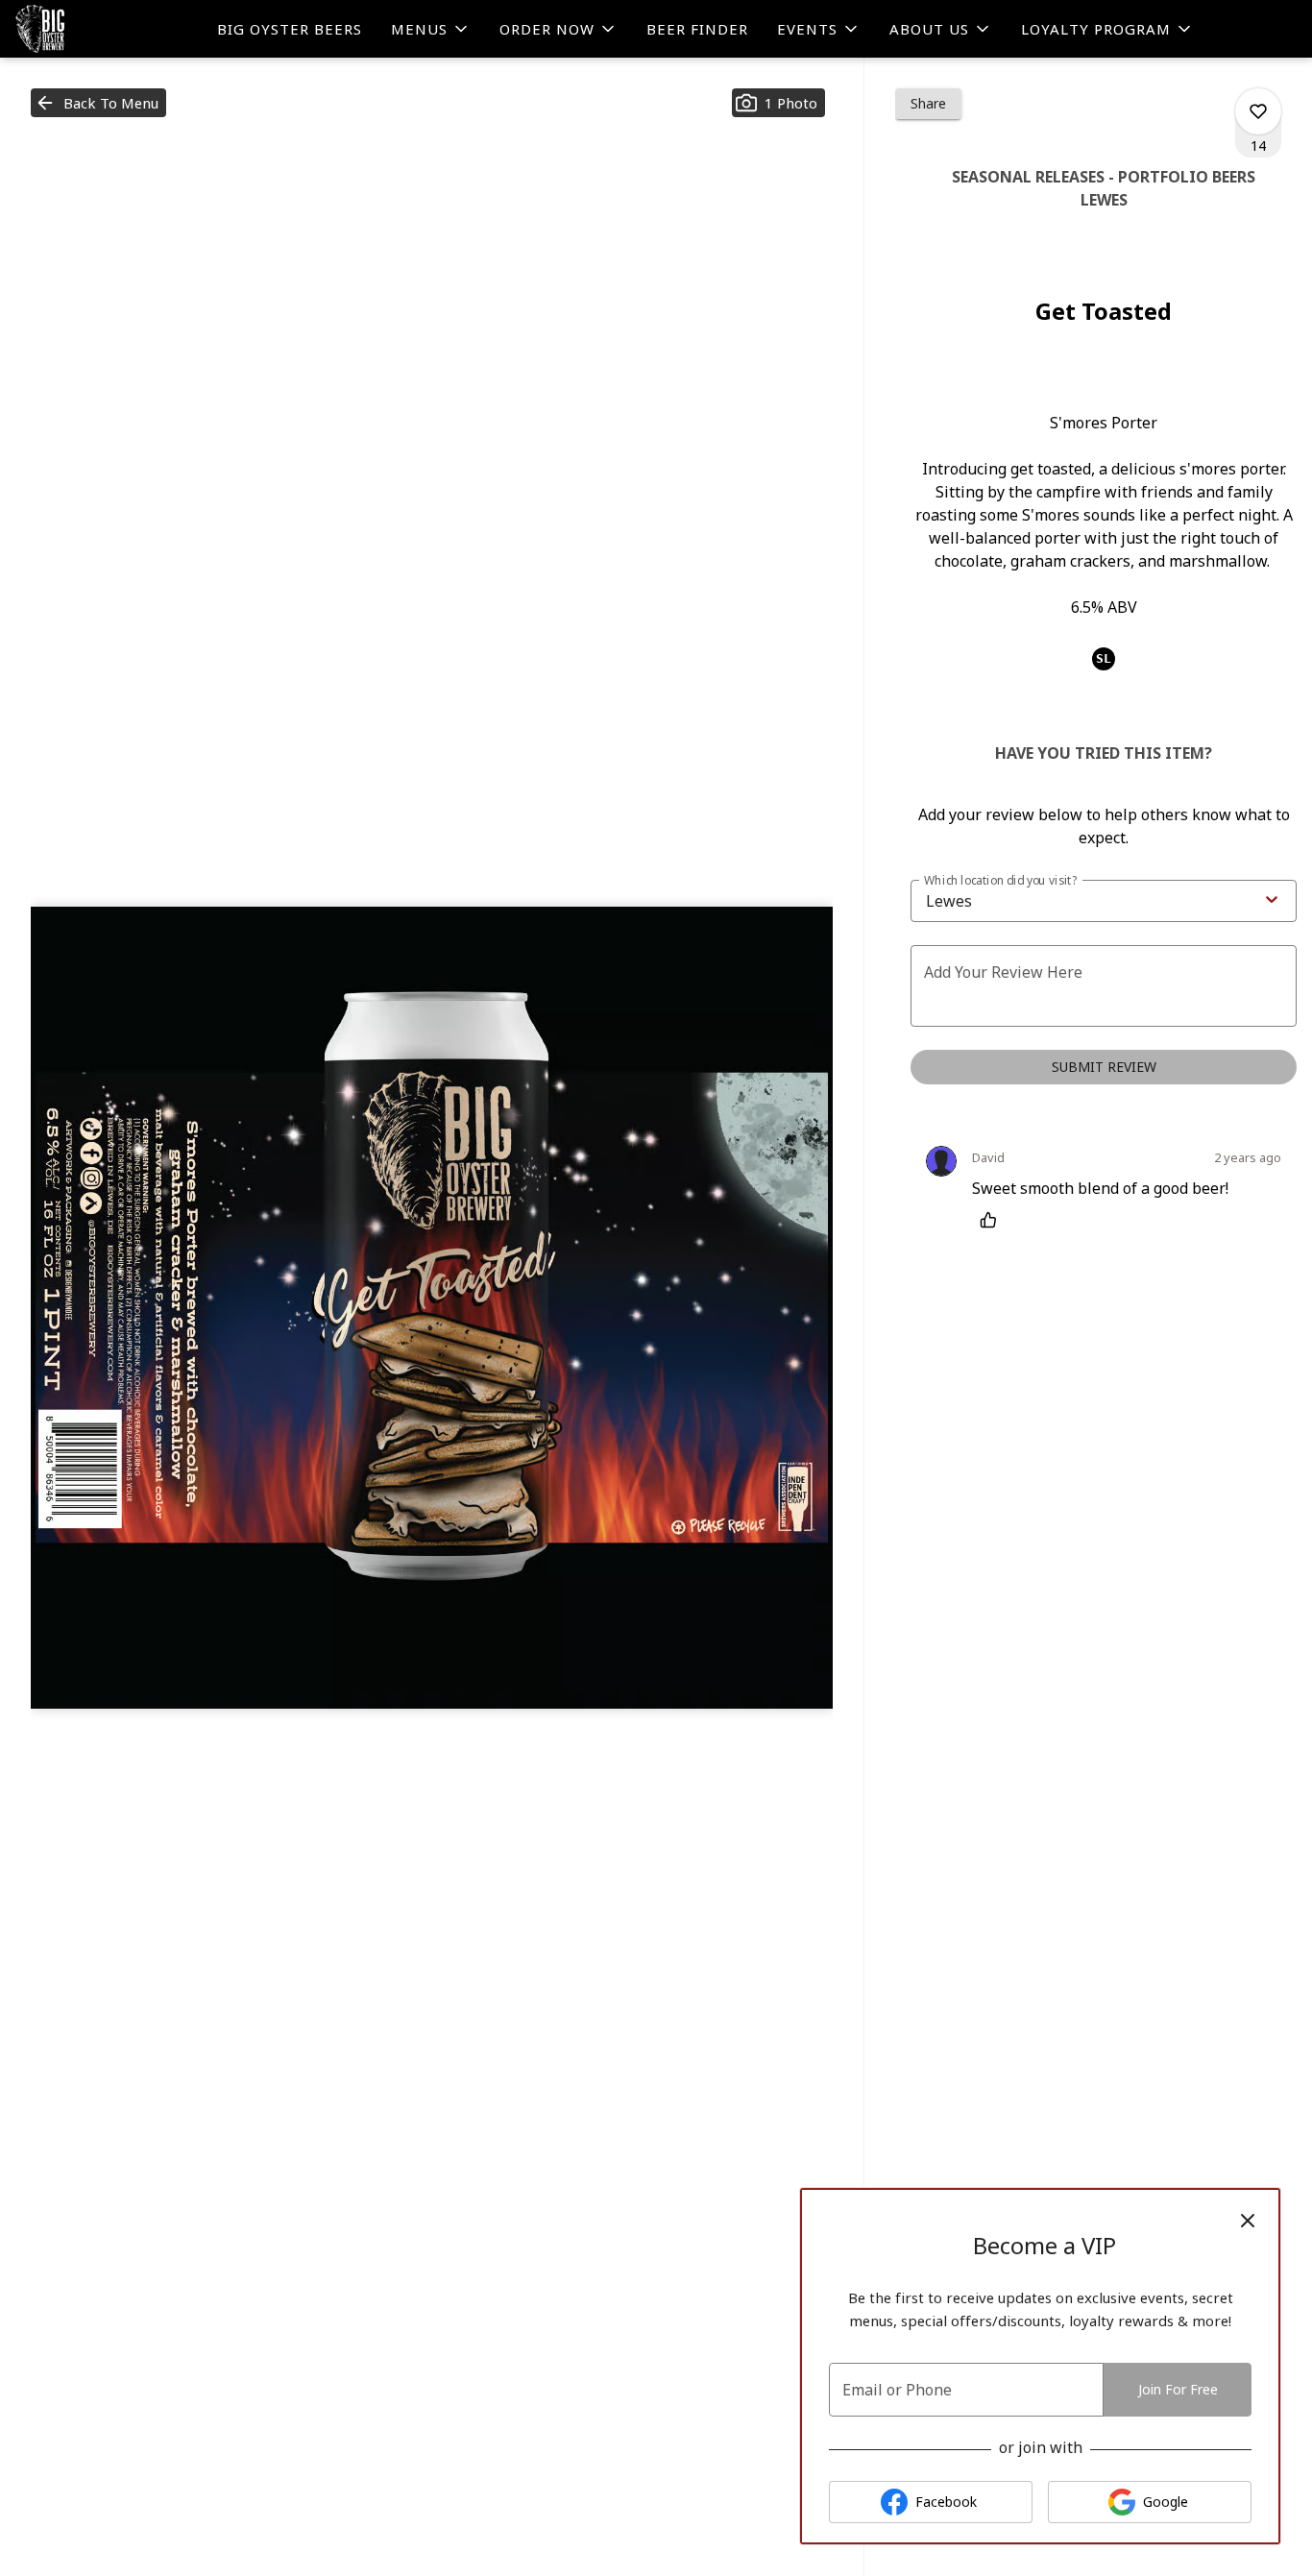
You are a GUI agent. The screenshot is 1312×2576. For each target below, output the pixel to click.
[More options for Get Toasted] (1258, 111)
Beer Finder (697, 29)
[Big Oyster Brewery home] (102, 29)
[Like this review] (993, 1220)
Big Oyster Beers (290, 29)
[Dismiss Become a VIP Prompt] (1248, 2221)
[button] (431, 29)
